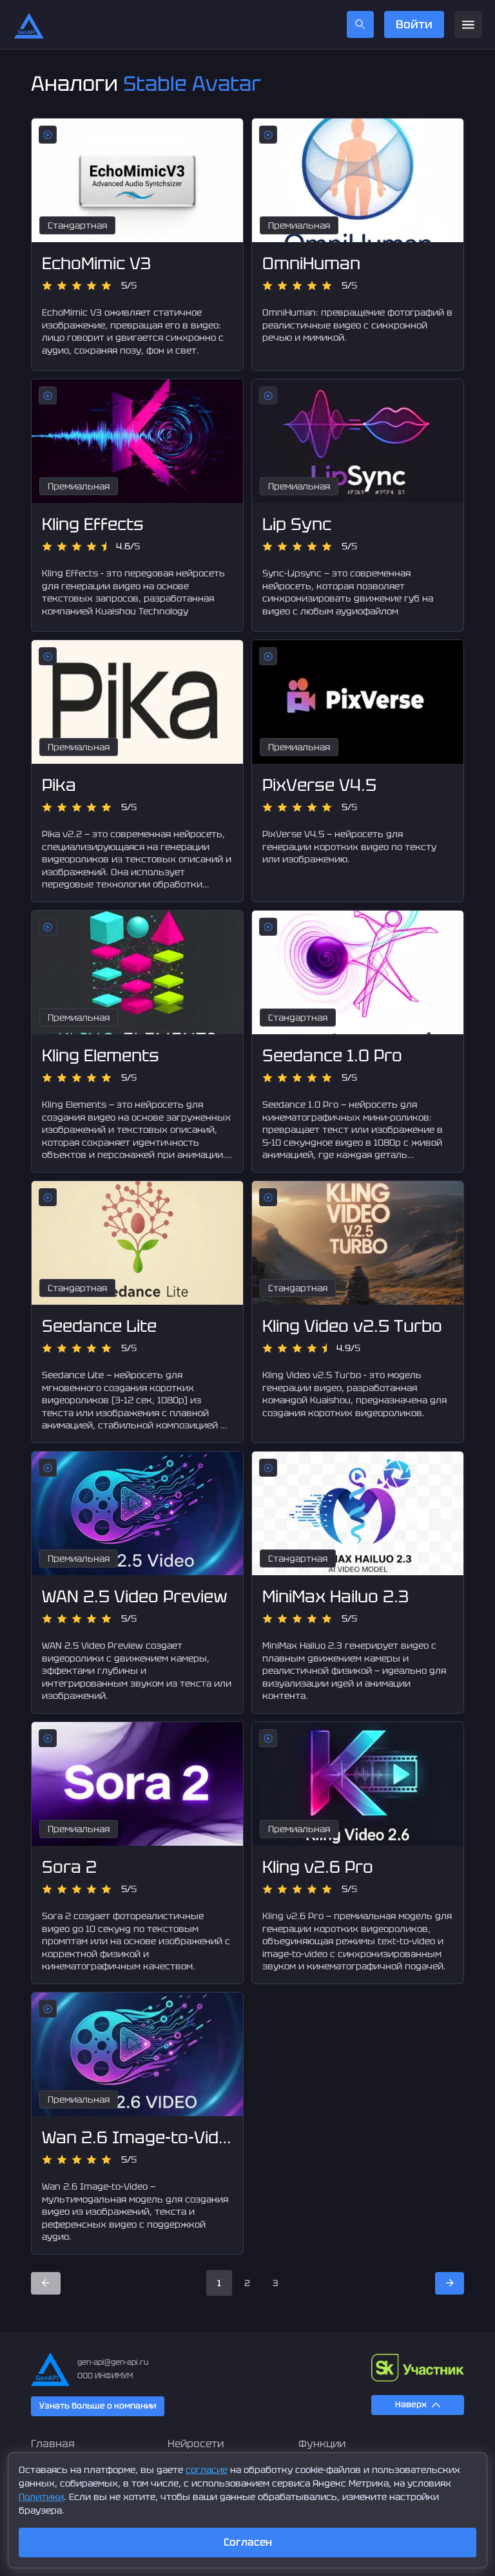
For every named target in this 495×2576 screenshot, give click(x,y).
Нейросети (196, 2444)
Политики (41, 2497)
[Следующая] (450, 2283)
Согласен (248, 2542)
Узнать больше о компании (98, 2406)
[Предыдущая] (46, 2283)
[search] (360, 24)
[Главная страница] (29, 24)
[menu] (468, 25)
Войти (414, 24)
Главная (53, 2444)
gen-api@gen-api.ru (113, 2362)
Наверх (411, 2404)
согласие (207, 2470)
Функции (322, 2444)
